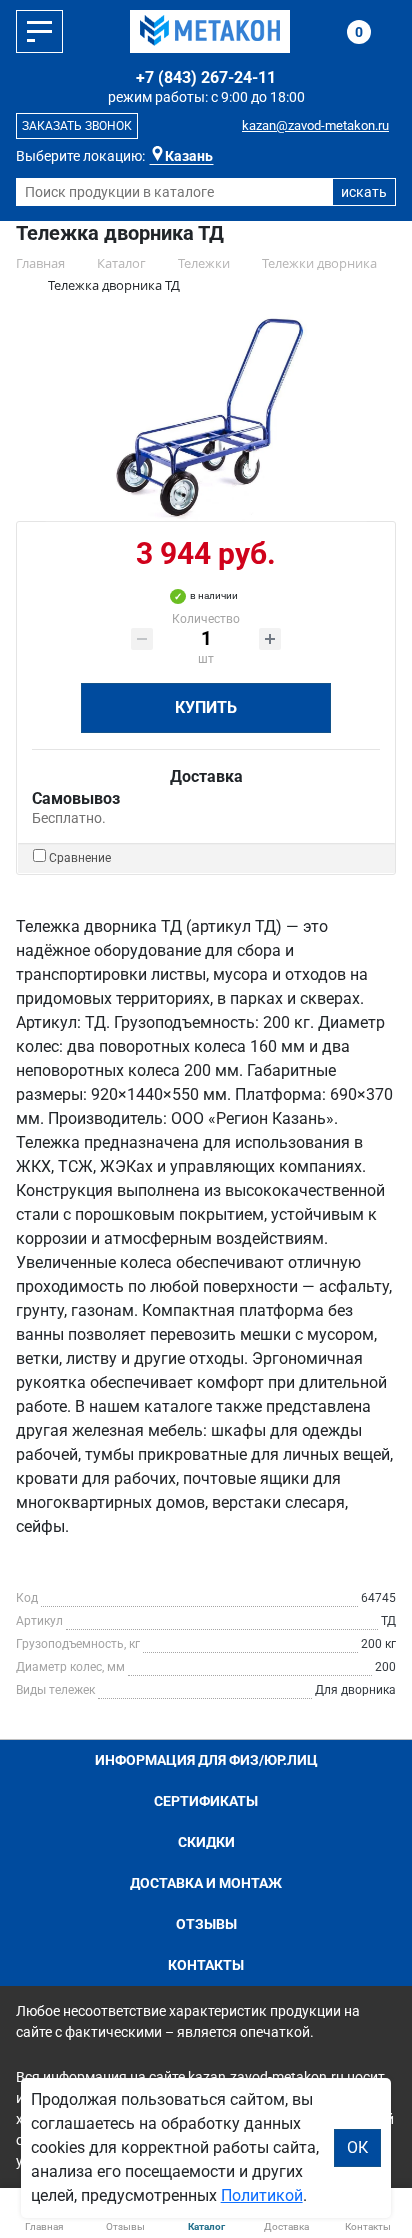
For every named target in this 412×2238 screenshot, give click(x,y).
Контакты (206, 1965)
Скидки (206, 1842)
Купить (206, 707)
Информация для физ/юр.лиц (206, 1760)
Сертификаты (206, 1801)
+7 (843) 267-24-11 (206, 77)
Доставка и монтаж (206, 1883)
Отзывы (206, 1924)
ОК (357, 2147)
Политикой (262, 2195)
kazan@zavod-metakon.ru (315, 125)
